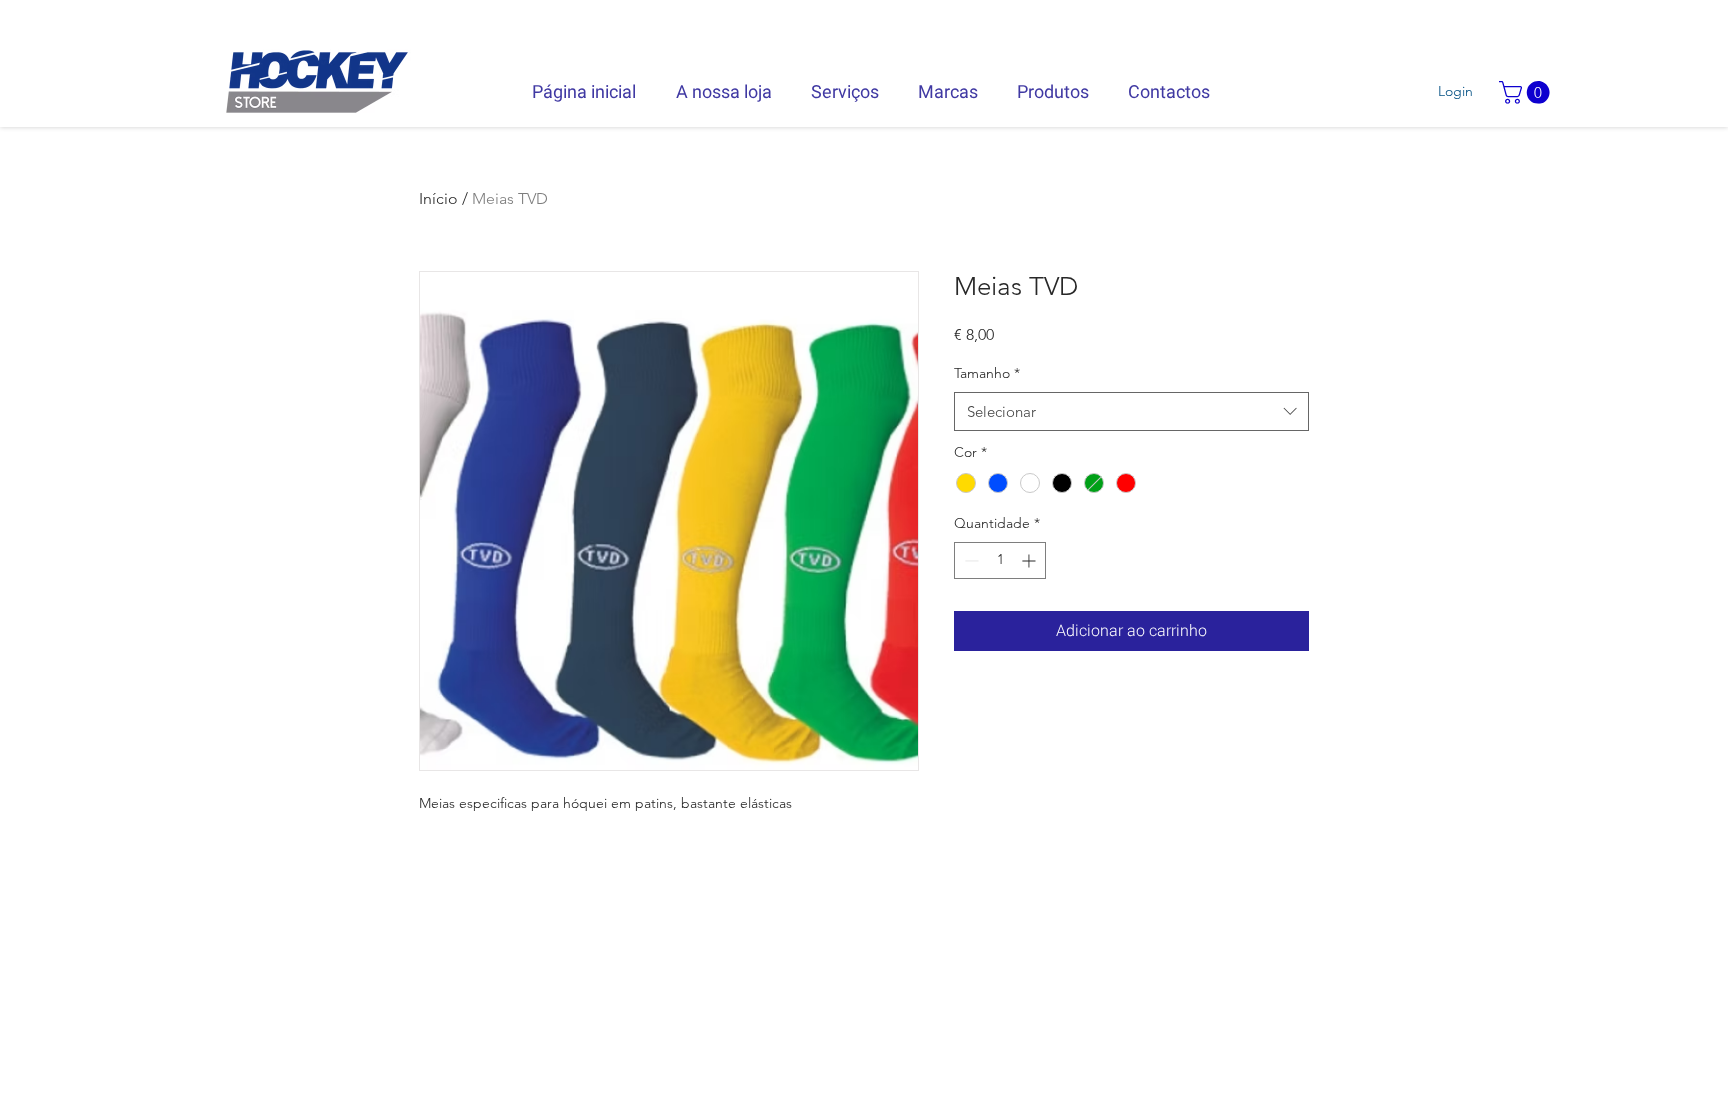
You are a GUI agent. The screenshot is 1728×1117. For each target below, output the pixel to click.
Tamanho (987, 373)
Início (438, 198)
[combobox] (1131, 411)
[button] (1527, 92)
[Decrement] (969, 560)
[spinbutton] (1000, 560)
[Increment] (1030, 560)
